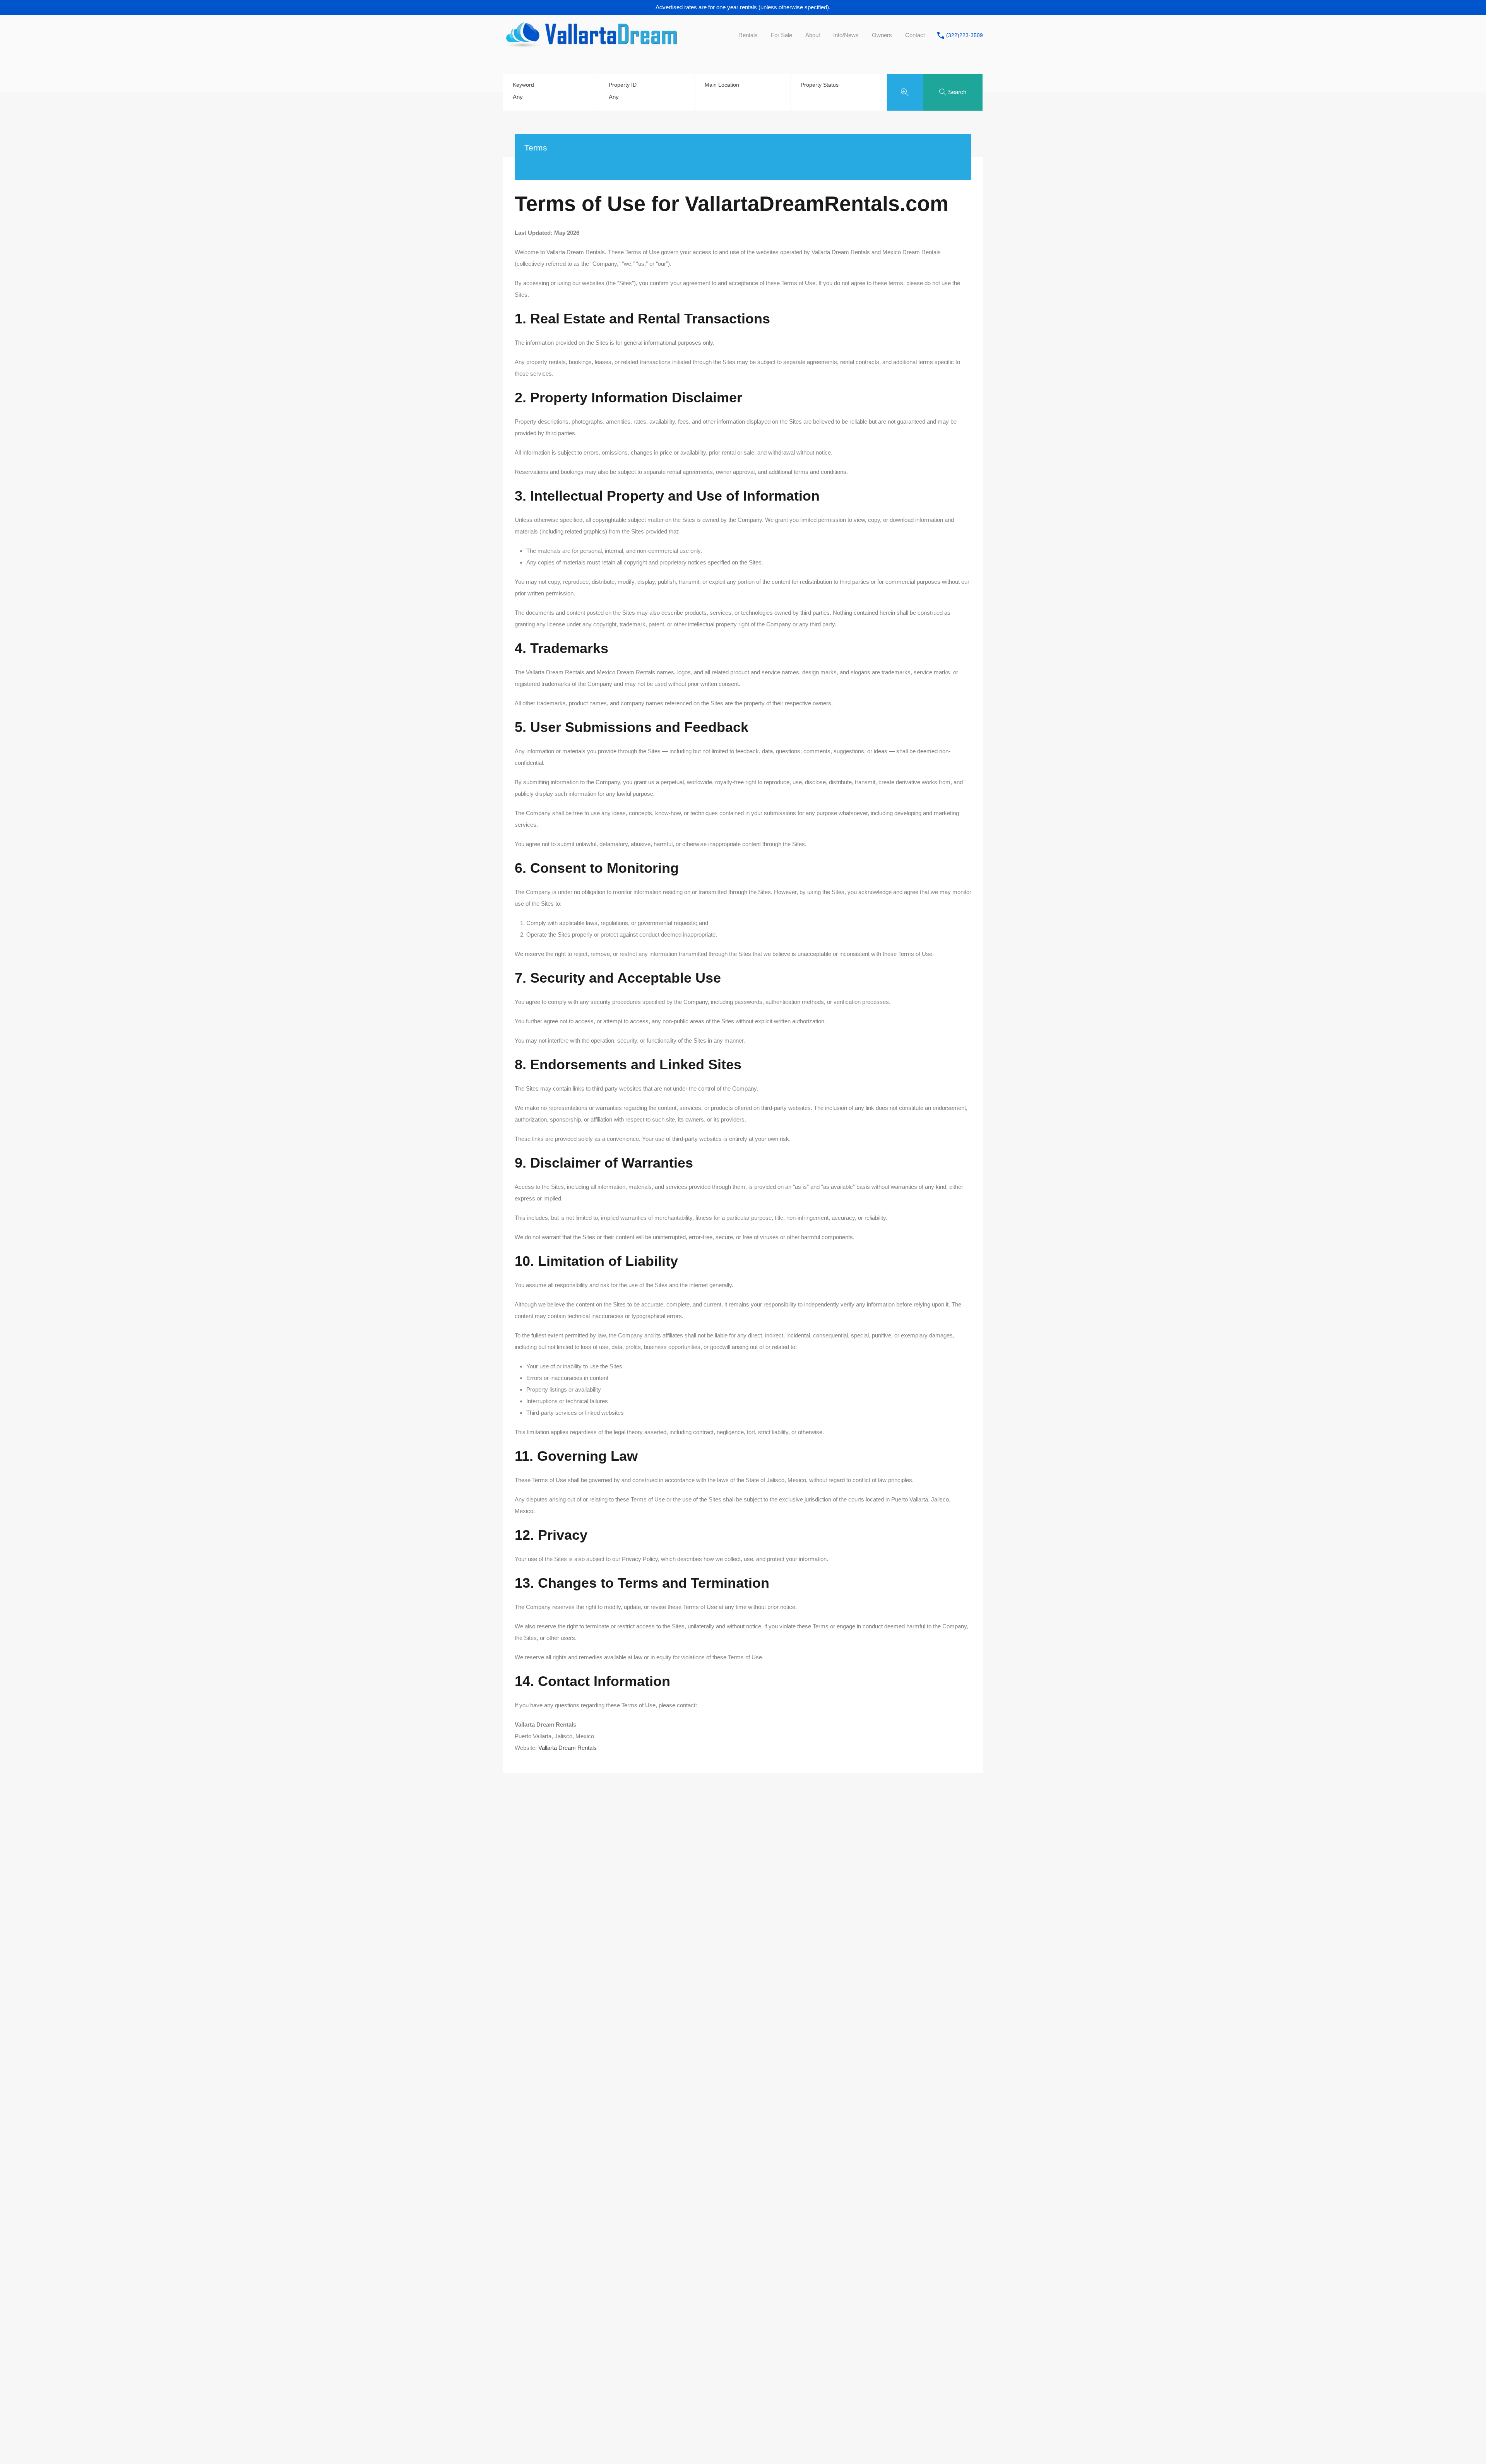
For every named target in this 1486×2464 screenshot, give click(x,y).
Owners (882, 35)
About (813, 35)
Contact (915, 35)
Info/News (846, 35)
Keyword (523, 85)
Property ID (623, 85)
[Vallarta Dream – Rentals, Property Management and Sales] (590, 44)
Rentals (748, 35)
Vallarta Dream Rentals (568, 1748)
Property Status (820, 85)
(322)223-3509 (965, 35)
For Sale (782, 35)
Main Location (722, 85)
